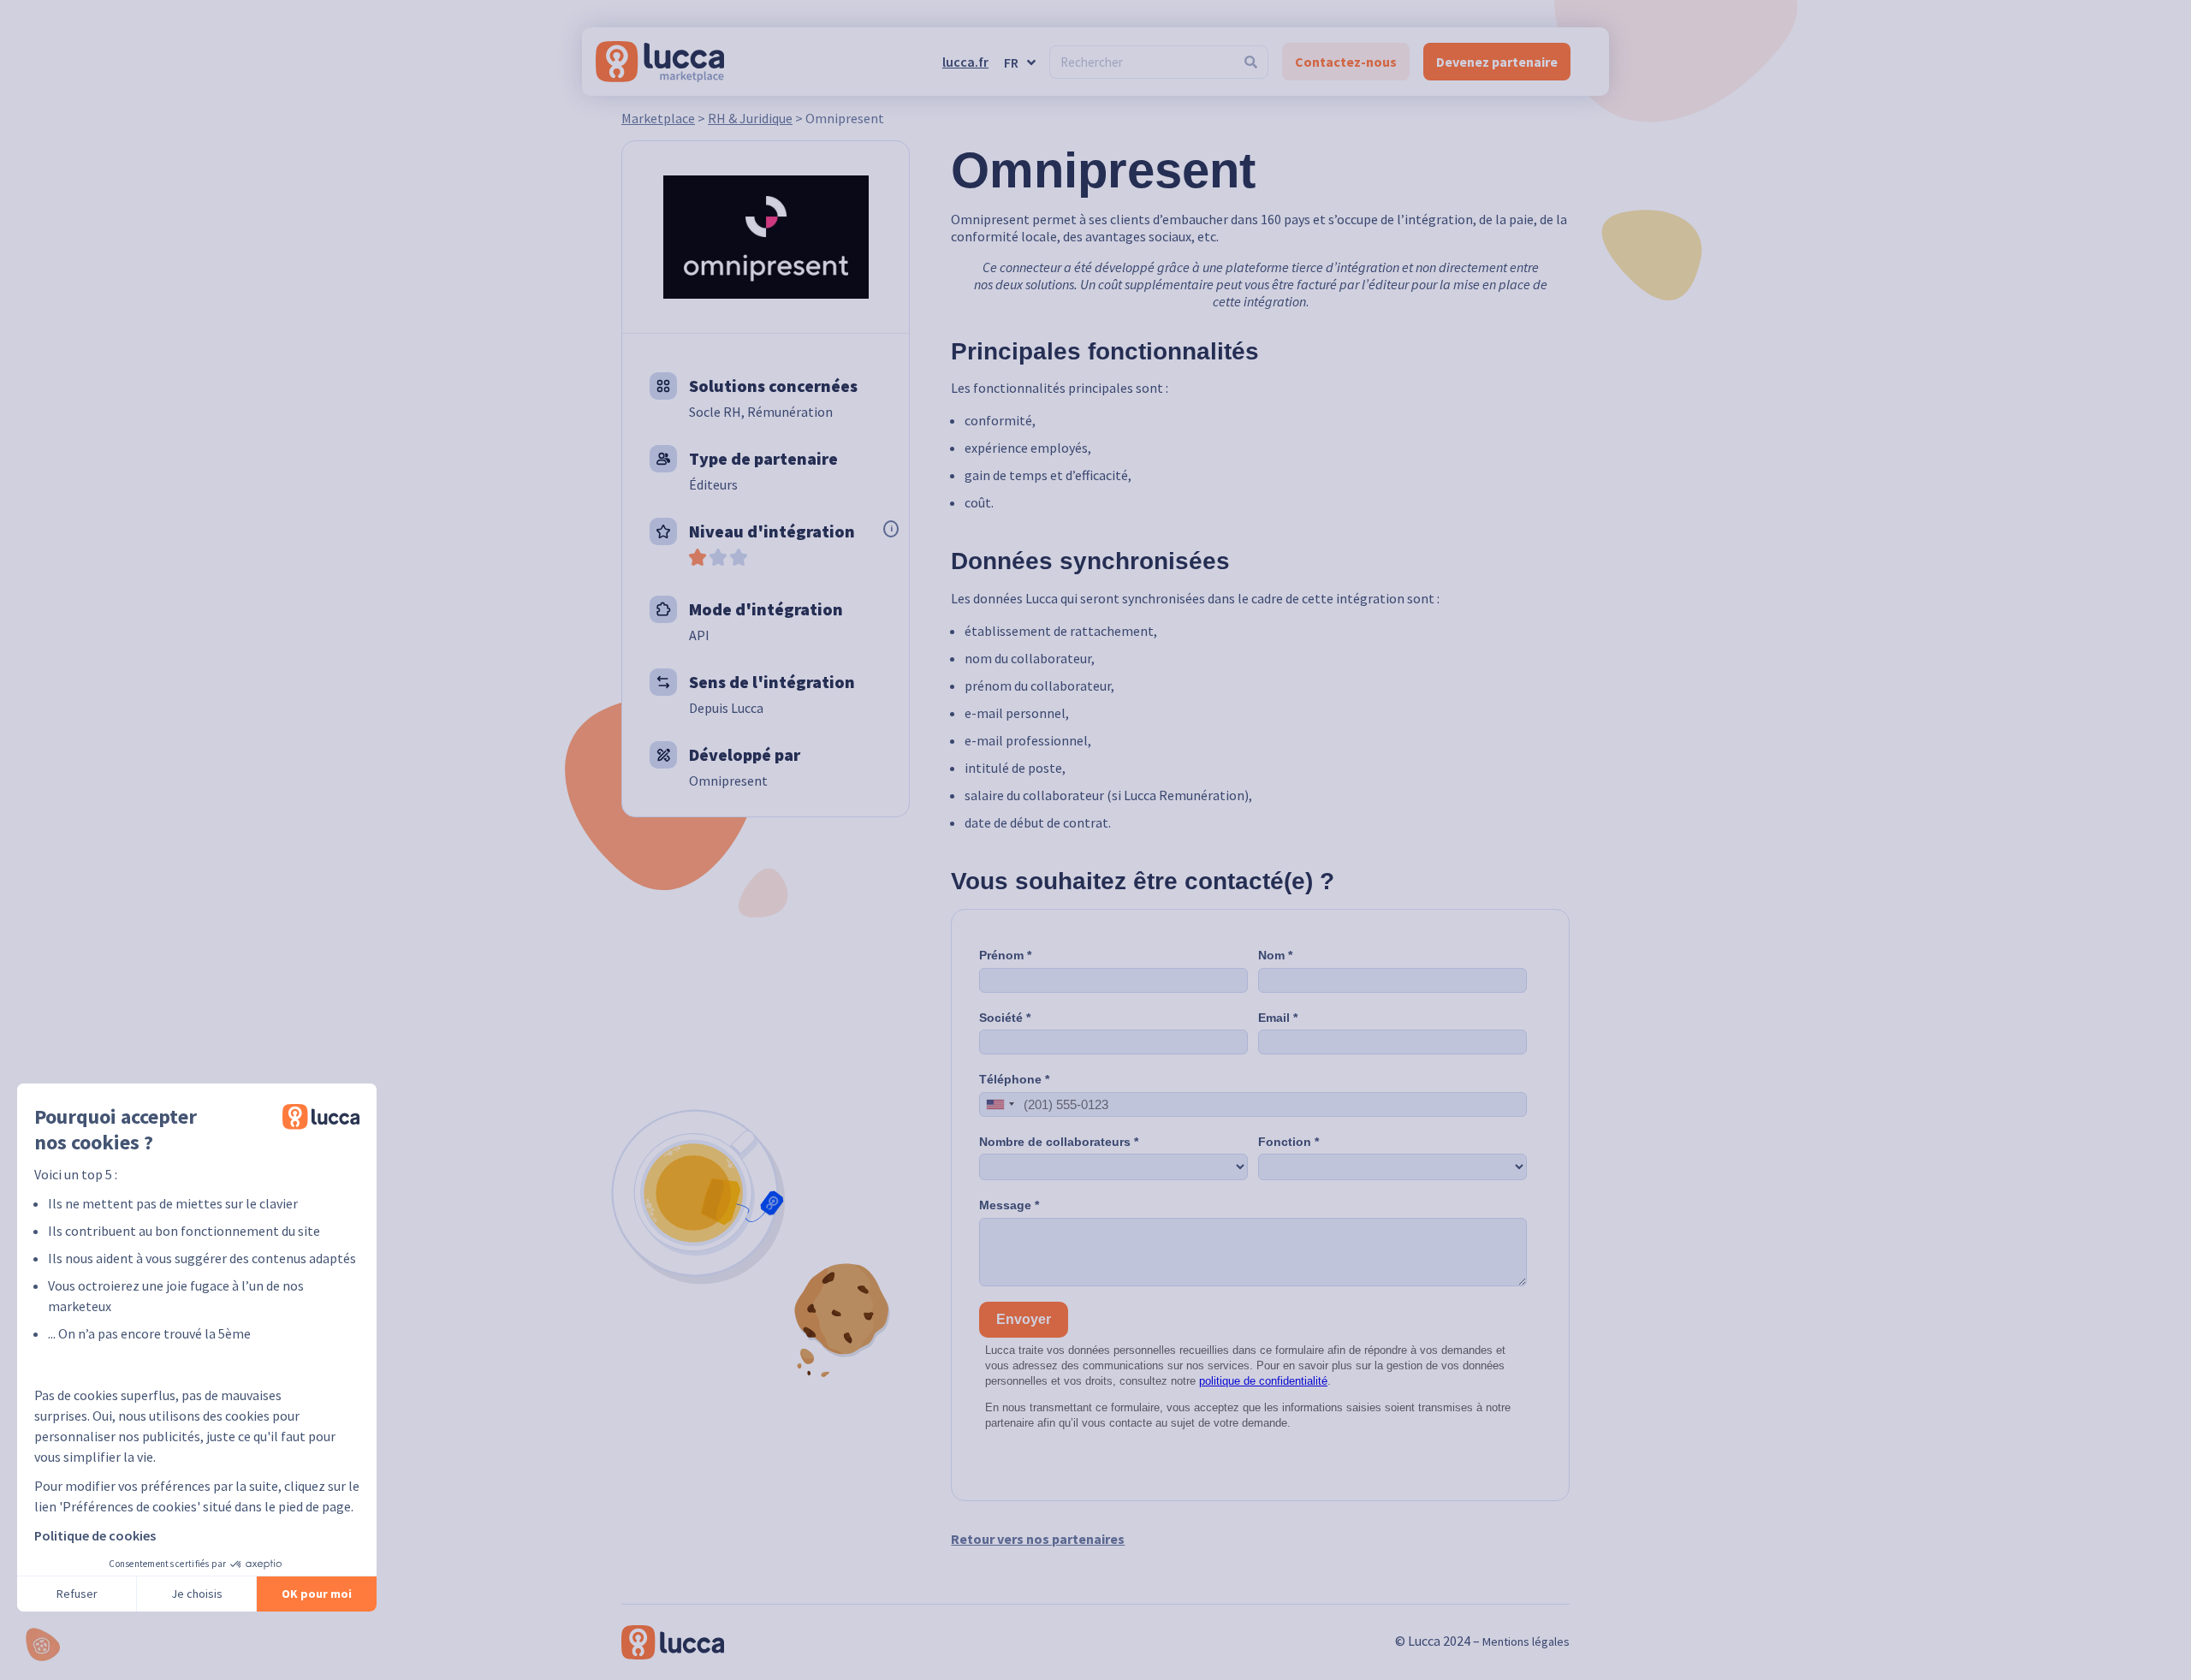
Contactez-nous (1346, 62)
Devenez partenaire (1497, 62)
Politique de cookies (95, 1535)
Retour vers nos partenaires (1038, 1539)
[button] (43, 1644)
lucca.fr (965, 62)
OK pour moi (317, 1594)
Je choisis (197, 1594)
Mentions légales (1526, 1641)
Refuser (77, 1594)
